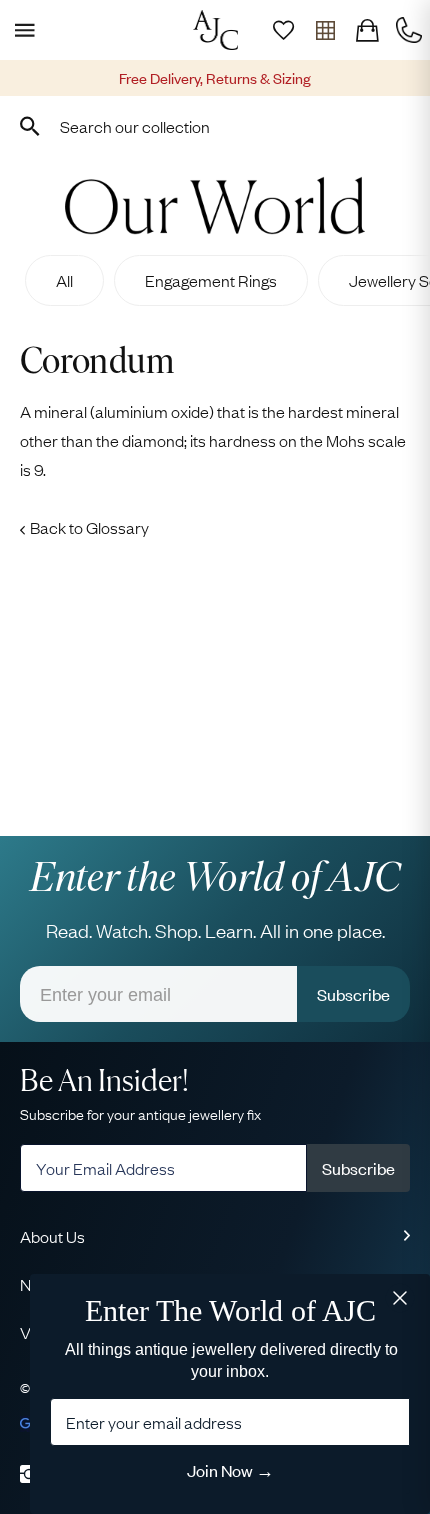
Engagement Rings (211, 280)
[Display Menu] (21, 30)
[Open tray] (325, 30)
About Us (52, 1236)
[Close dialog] (400, 1296)
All (64, 280)
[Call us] (409, 30)
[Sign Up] (283, 30)
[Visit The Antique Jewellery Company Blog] (215, 205)
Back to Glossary (89, 527)
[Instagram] (29, 1473)
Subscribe (353, 994)
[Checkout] (367, 30)
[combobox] (215, 126)
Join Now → (230, 1470)
